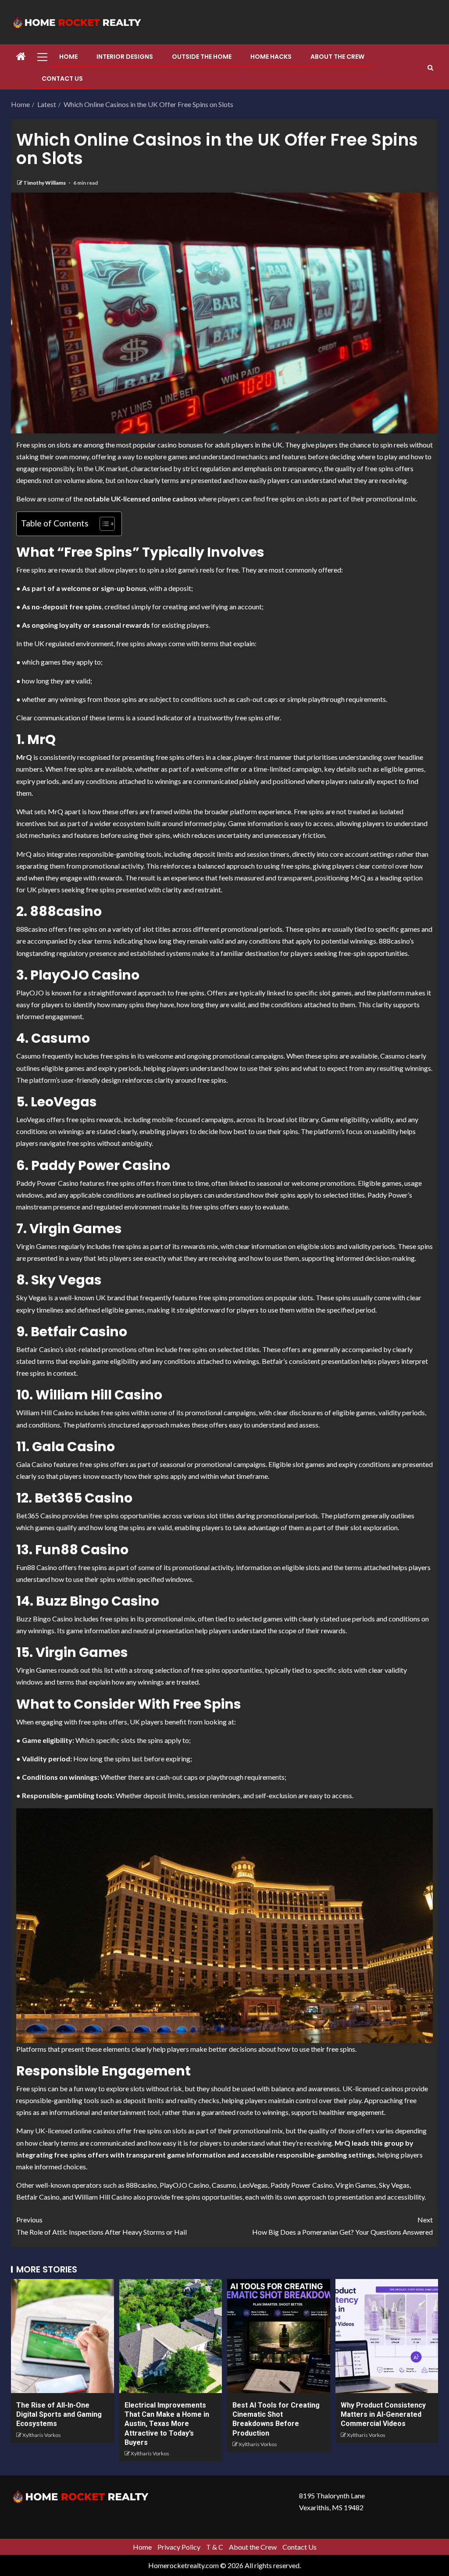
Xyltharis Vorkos (42, 2435)
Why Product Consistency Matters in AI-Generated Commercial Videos (383, 2415)
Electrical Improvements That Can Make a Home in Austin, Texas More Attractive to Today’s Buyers (167, 2424)
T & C (215, 2547)
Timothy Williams (45, 183)
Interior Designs (125, 57)
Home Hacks (271, 57)
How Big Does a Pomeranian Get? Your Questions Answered (342, 2225)
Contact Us (62, 79)
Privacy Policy (179, 2547)
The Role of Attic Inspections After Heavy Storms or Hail (102, 2225)
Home (68, 57)
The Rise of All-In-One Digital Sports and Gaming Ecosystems (59, 2415)
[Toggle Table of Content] (103, 524)
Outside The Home (202, 57)
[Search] (430, 68)
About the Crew (337, 57)
